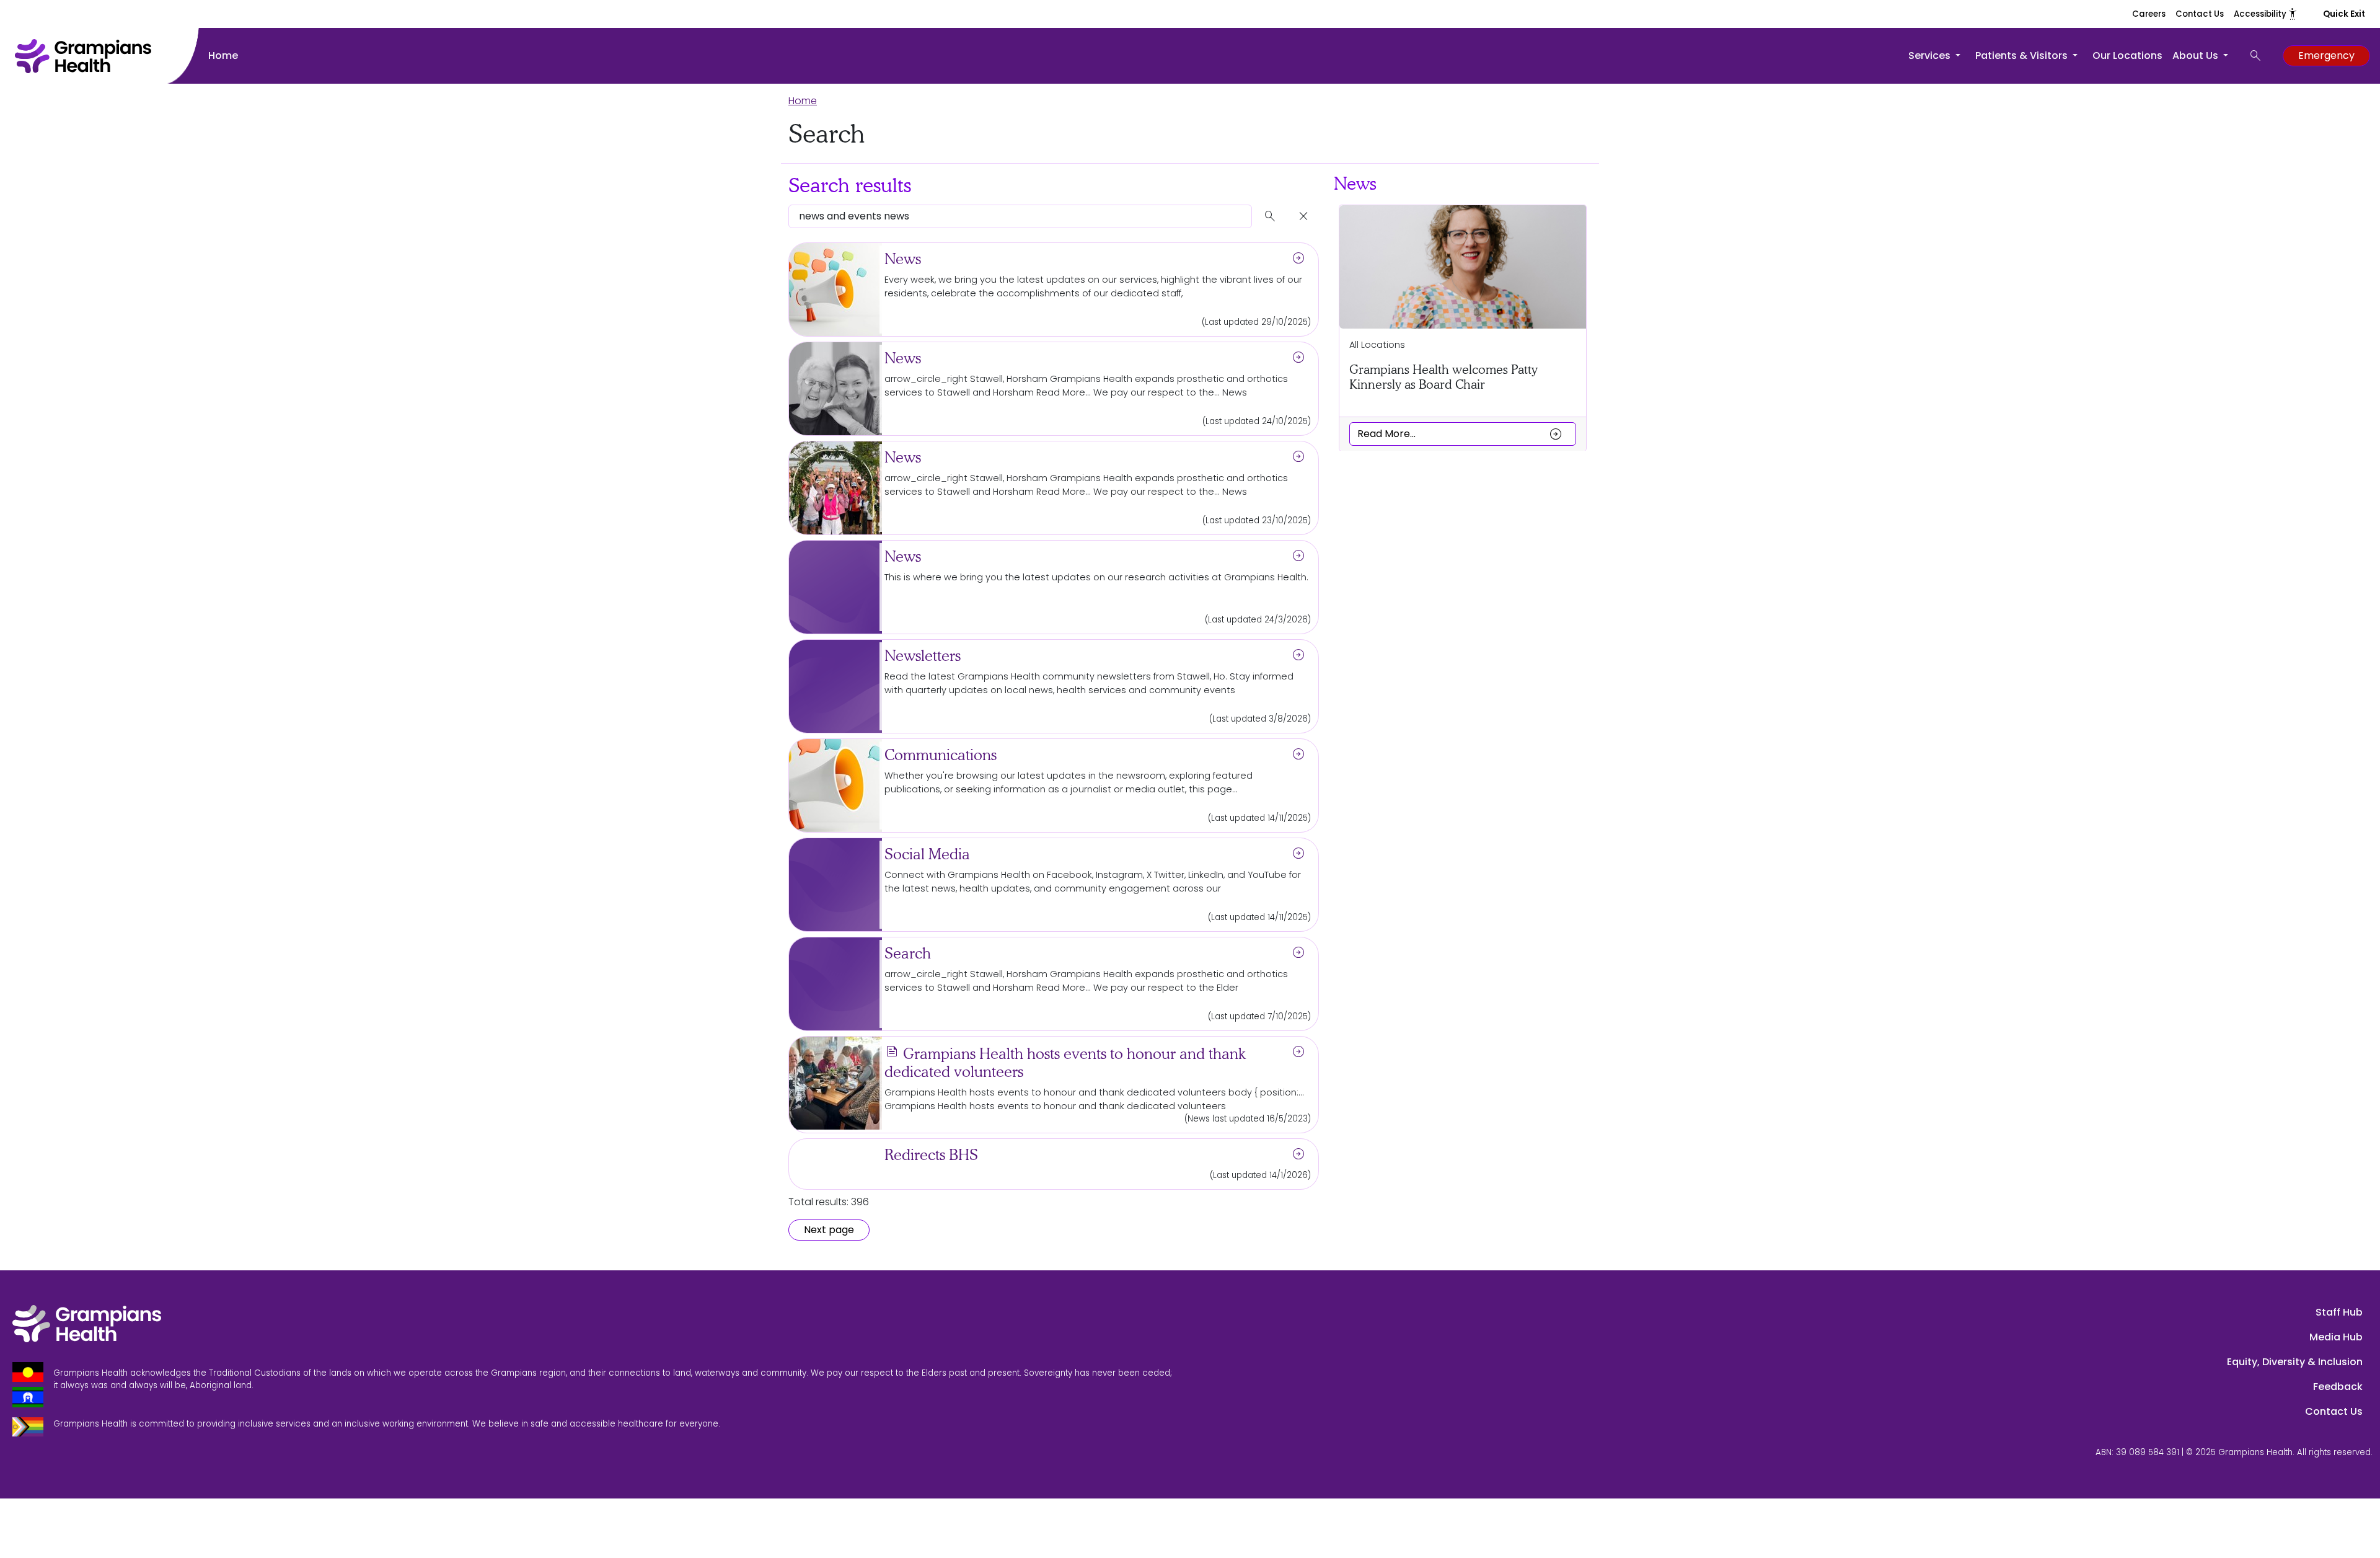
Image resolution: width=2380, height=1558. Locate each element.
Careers (2149, 14)
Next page (829, 1230)
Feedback (2338, 1387)
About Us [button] (2197, 55)
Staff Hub (2339, 1312)
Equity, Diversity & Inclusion (2295, 1362)
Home (223, 55)
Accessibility (2266, 14)
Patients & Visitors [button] (2023, 55)
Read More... (1460, 433)
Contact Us (2200, 14)
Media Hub (2336, 1337)
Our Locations (2127, 55)
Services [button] (1931, 55)
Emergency (2326, 55)
